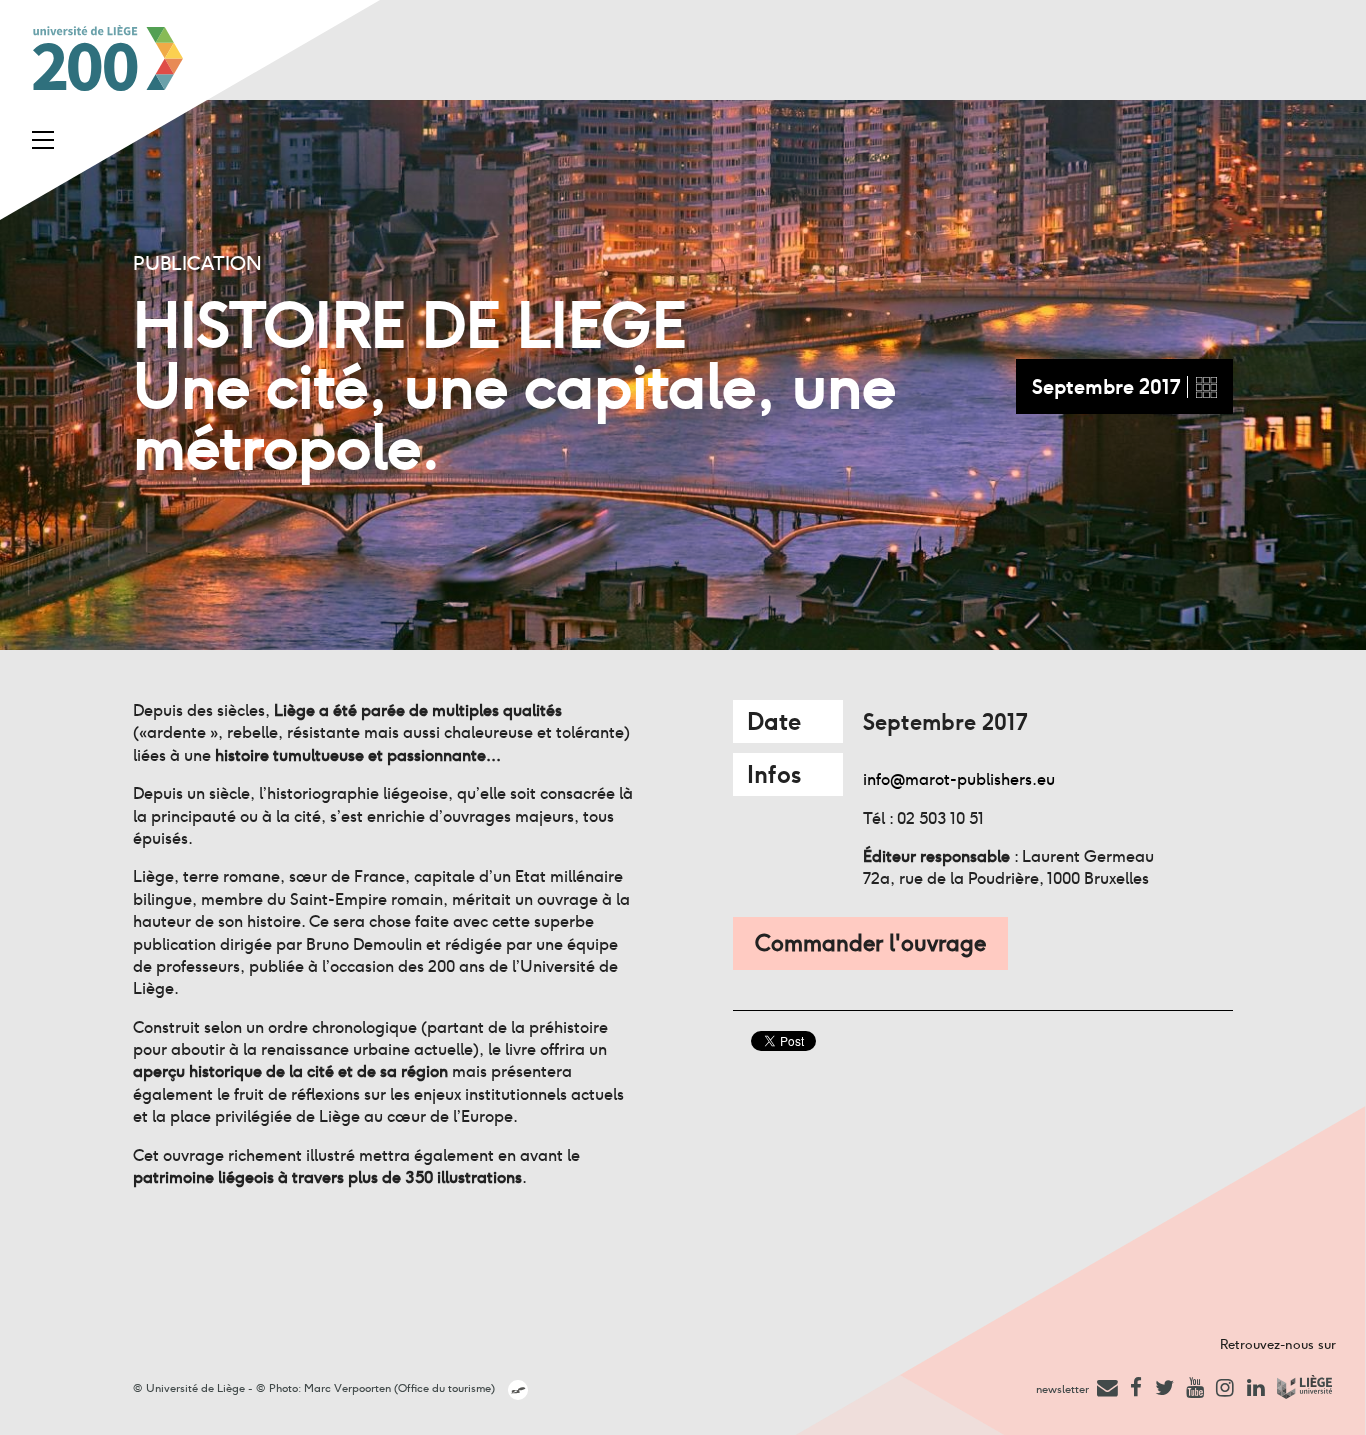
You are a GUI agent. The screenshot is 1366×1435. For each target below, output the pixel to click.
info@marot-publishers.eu (959, 779)
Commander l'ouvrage (870, 943)
